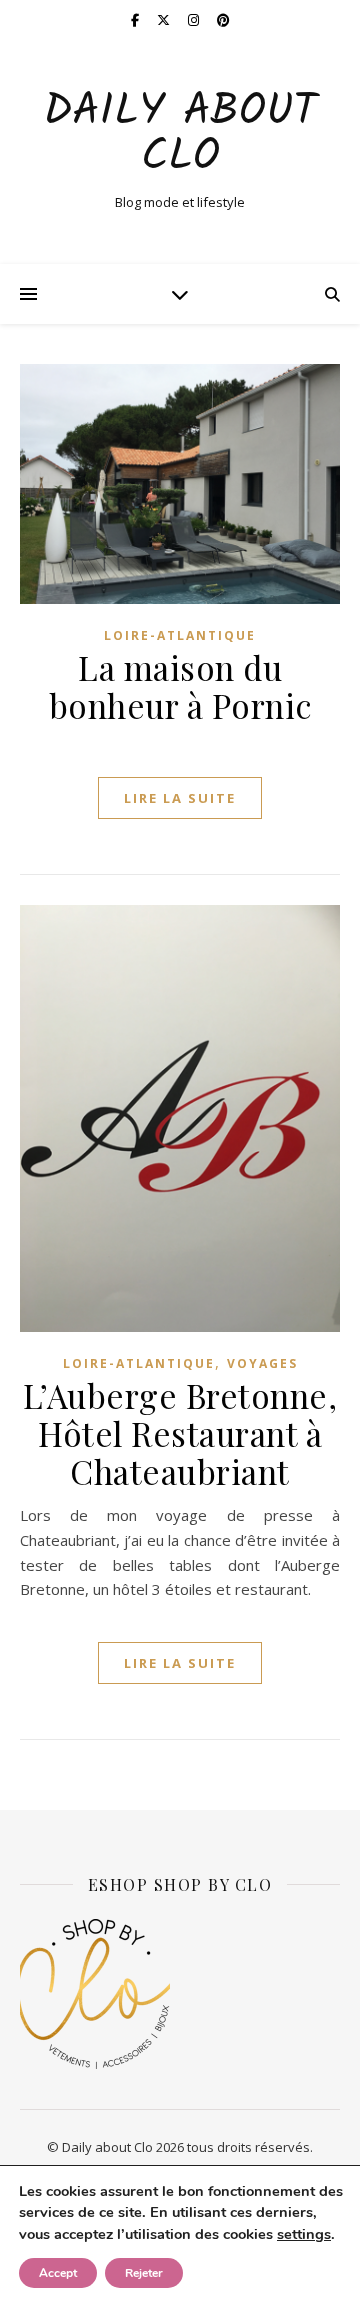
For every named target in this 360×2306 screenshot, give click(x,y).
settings (304, 2234)
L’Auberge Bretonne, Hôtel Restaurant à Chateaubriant (180, 1433)
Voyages (262, 1363)
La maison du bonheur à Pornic (180, 686)
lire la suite (180, 798)
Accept (58, 2273)
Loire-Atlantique (180, 635)
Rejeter (144, 2273)
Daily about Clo (180, 135)
